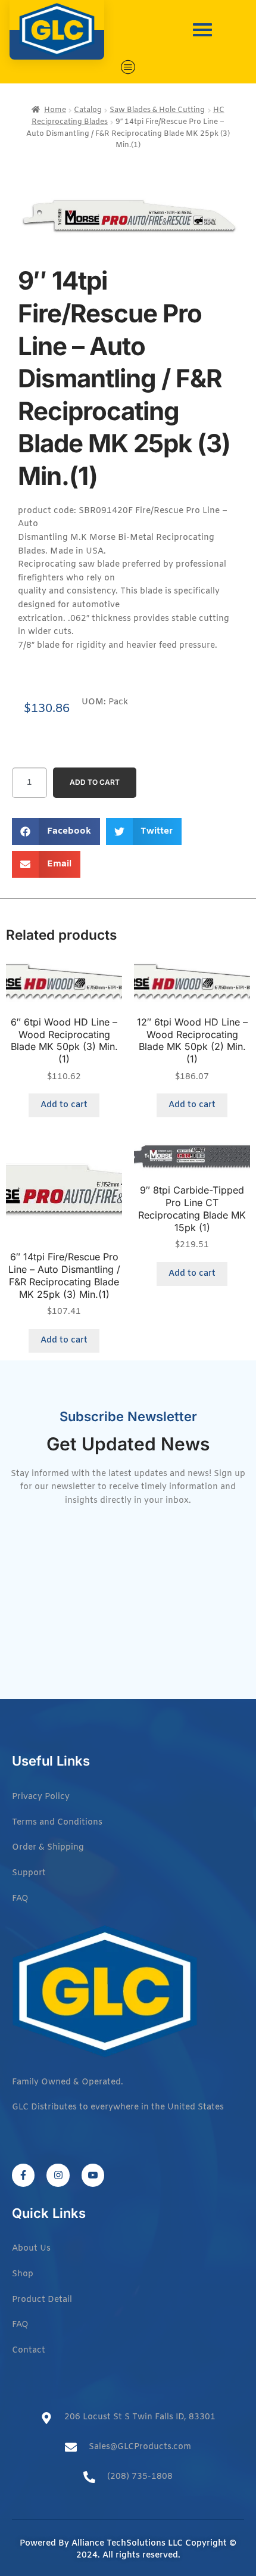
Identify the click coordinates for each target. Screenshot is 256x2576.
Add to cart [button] (64, 1105)
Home (55, 110)
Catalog (88, 110)
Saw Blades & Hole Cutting (157, 110)
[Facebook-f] (23, 2175)
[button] (56, 832)
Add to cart (95, 782)
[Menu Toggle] (128, 67)
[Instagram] (58, 2175)
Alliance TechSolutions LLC (127, 2544)
